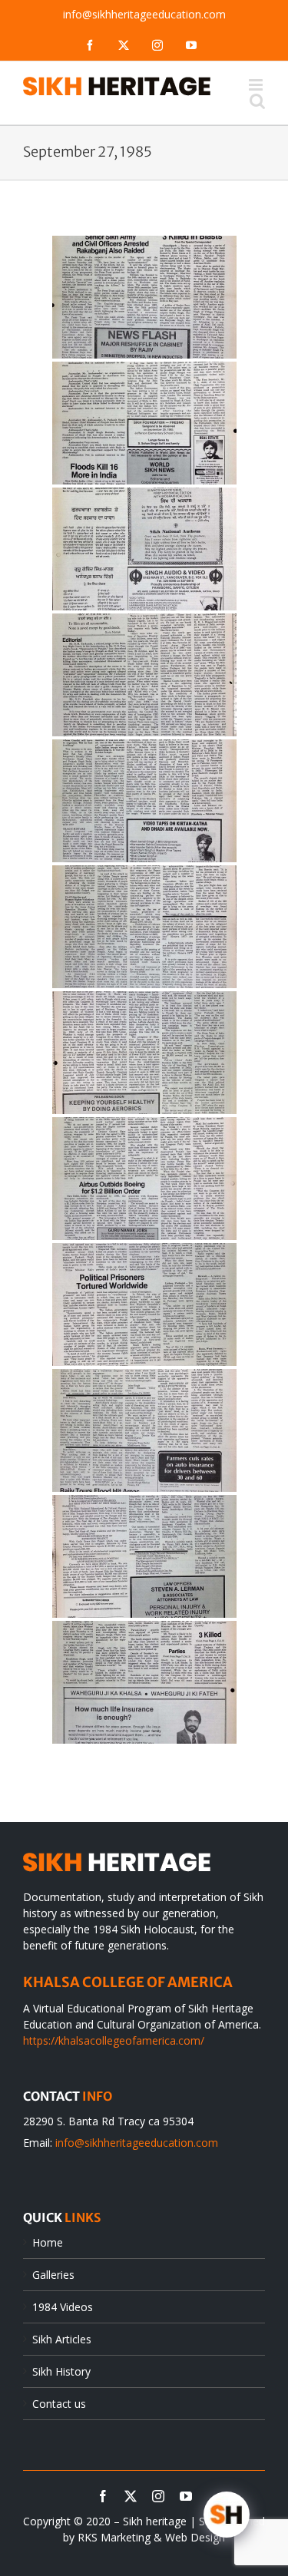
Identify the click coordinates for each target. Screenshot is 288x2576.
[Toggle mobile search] (257, 101)
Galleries (53, 2275)
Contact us (59, 2404)
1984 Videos (63, 2307)
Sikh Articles (62, 2339)
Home (48, 2242)
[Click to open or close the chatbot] (227, 2515)
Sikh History (61, 2371)
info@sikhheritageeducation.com (144, 14)
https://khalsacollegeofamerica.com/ (114, 2040)
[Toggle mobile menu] (257, 85)
